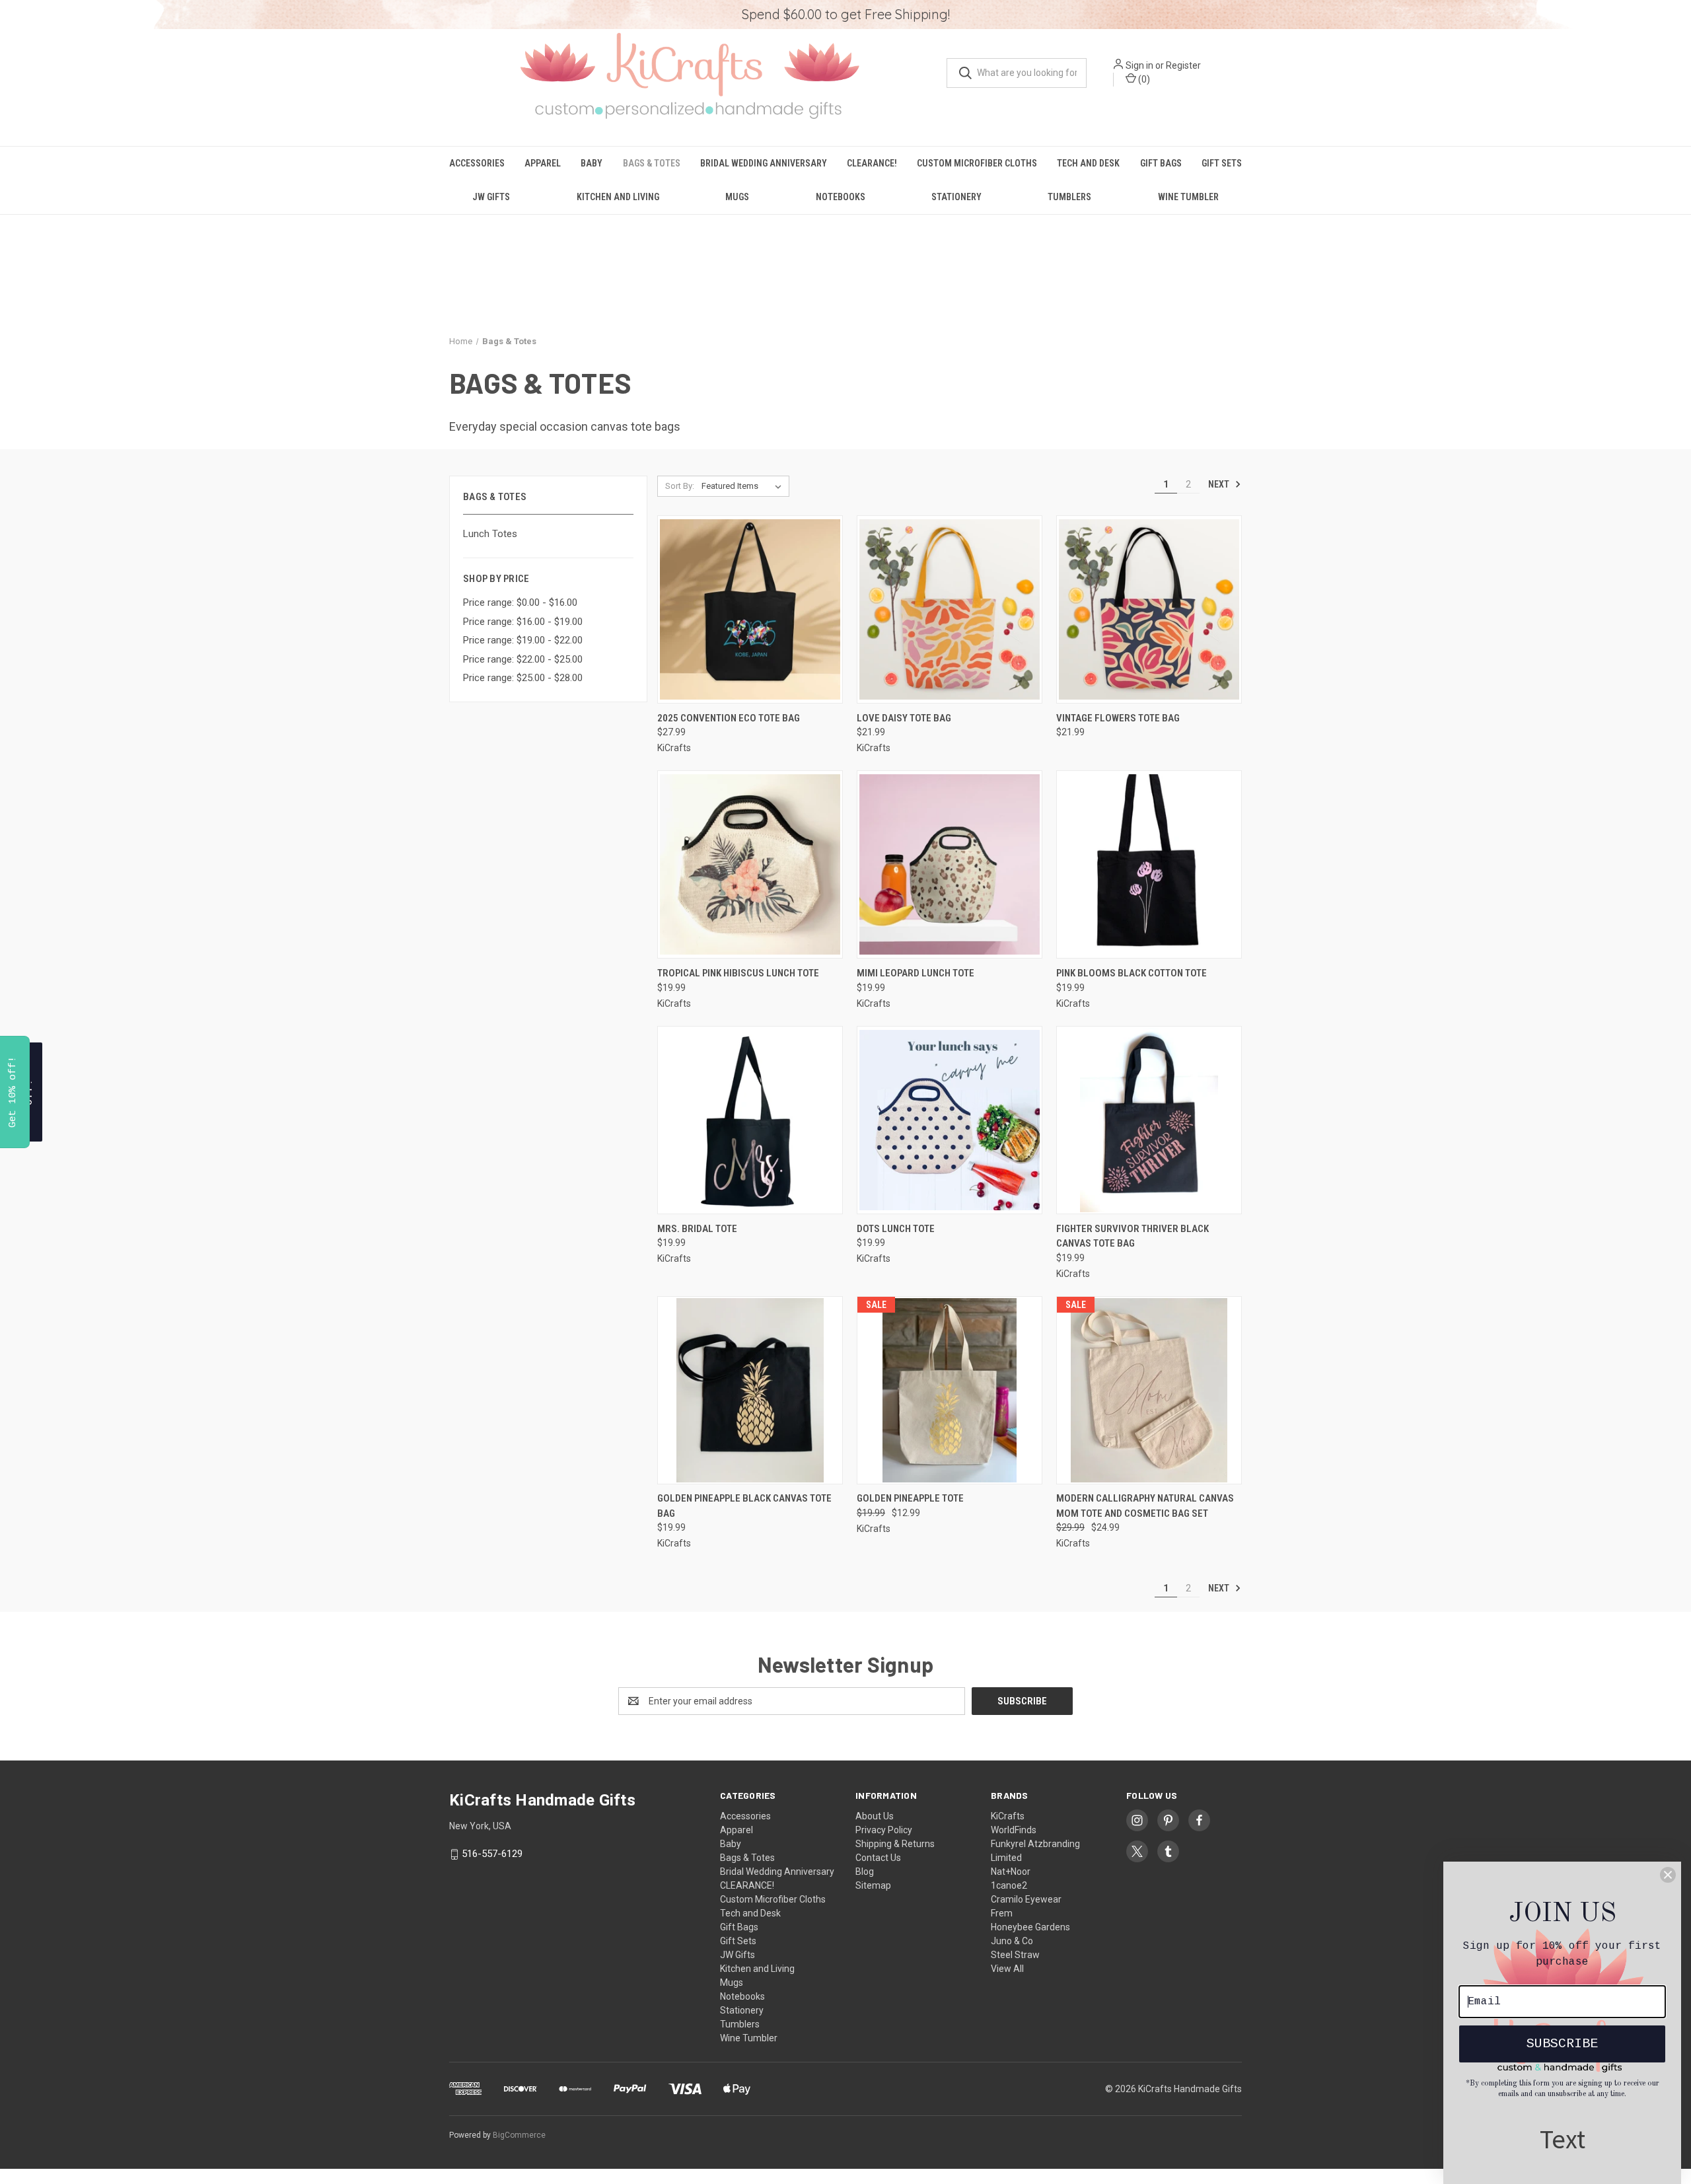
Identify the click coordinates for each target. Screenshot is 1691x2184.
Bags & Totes (652, 163)
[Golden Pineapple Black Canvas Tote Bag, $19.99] (750, 1390)
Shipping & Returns (895, 1844)
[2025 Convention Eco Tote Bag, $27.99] (750, 609)
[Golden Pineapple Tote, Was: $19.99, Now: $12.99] (950, 1390)
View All (1007, 1969)
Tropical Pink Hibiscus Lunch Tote (738, 973)
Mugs (737, 197)
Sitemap (873, 1885)
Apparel (543, 163)
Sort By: (680, 486)
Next (1220, 484)
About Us (875, 1816)
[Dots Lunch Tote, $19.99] (950, 1120)
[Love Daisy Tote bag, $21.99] (950, 609)
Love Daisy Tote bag (904, 718)
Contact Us (878, 1858)
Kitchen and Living (618, 197)
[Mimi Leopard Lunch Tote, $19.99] (950, 864)
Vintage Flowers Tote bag (1118, 718)
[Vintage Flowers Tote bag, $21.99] (1149, 609)
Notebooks (841, 197)
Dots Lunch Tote (896, 1229)
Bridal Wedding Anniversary (764, 163)
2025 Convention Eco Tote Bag (729, 718)
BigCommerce (519, 2135)
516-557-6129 (492, 1854)
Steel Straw (1015, 1955)
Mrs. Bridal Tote (697, 1229)
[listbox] (744, 486)
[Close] (1668, 1875)
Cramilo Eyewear (1026, 1899)
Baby (592, 163)
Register (1183, 65)
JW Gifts (491, 197)
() (1143, 79)
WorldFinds (1014, 1830)
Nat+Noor (1011, 1872)
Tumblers (1069, 197)
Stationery (956, 197)
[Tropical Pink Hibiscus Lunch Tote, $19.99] (750, 864)
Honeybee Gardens (1030, 1927)
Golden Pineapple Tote (910, 1498)
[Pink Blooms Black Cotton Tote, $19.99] (1149, 864)
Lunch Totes (490, 534)
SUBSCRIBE (1562, 2044)
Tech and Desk (1088, 163)
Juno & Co (1012, 1941)
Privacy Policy (884, 1830)
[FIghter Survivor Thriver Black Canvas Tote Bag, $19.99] (1149, 1120)
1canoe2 (1009, 1885)
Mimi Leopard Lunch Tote (916, 973)
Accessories (477, 163)
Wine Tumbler (1188, 197)
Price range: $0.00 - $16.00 (520, 602)
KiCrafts (1008, 1816)
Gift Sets (1222, 163)
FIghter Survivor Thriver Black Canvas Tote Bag (1133, 1236)
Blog (865, 1872)
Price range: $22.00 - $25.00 (523, 659)
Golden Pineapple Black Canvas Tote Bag (744, 1506)
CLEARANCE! (872, 163)
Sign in (1139, 65)
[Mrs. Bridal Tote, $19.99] (750, 1120)
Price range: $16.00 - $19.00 (523, 622)
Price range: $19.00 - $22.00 (523, 640)
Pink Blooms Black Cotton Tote (1132, 973)
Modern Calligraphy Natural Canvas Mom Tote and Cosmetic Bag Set (1145, 1506)
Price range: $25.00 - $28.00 (523, 678)
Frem (1002, 1913)
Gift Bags (1161, 163)
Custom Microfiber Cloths (977, 163)
